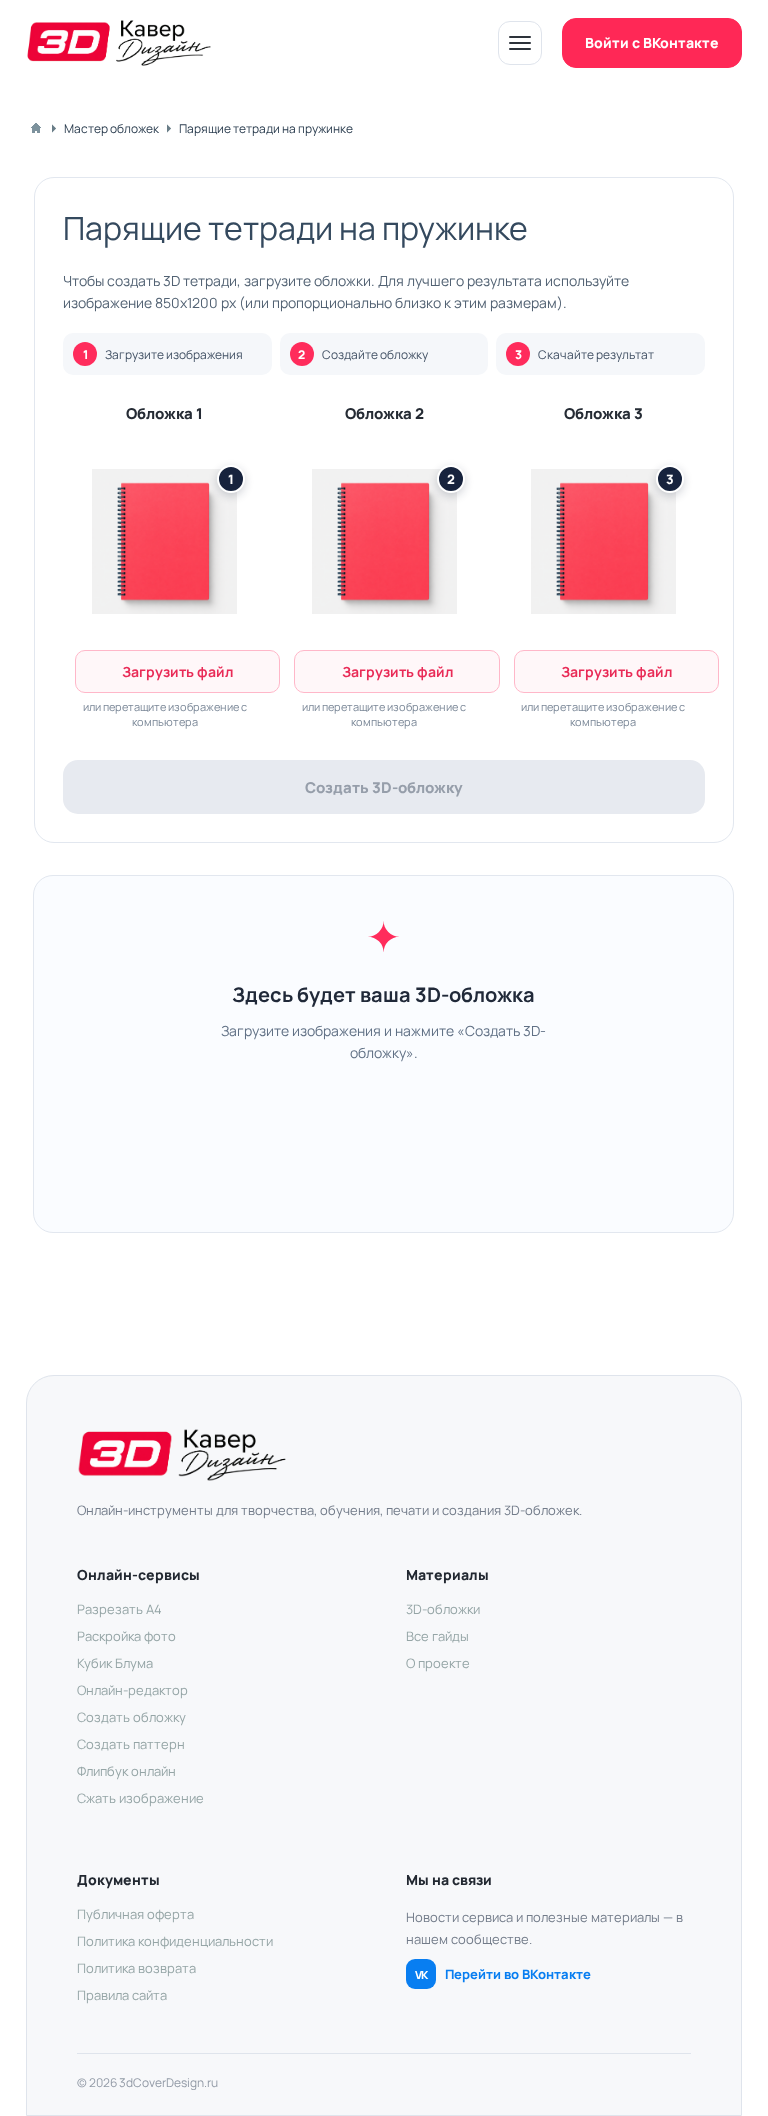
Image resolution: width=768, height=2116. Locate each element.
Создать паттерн (131, 1744)
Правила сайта (122, 1995)
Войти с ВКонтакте (652, 42)
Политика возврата (136, 1968)
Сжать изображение (140, 1798)
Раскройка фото (126, 1636)
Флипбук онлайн (126, 1771)
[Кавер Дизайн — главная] (119, 43)
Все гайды (437, 1636)
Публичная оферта (135, 1914)
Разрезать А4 (119, 1609)
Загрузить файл (177, 671)
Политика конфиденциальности (175, 1941)
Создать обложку (131, 1717)
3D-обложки (443, 1609)
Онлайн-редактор (132, 1690)
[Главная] (36, 128)
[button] (164, 541)
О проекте (438, 1663)
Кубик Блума (115, 1663)
